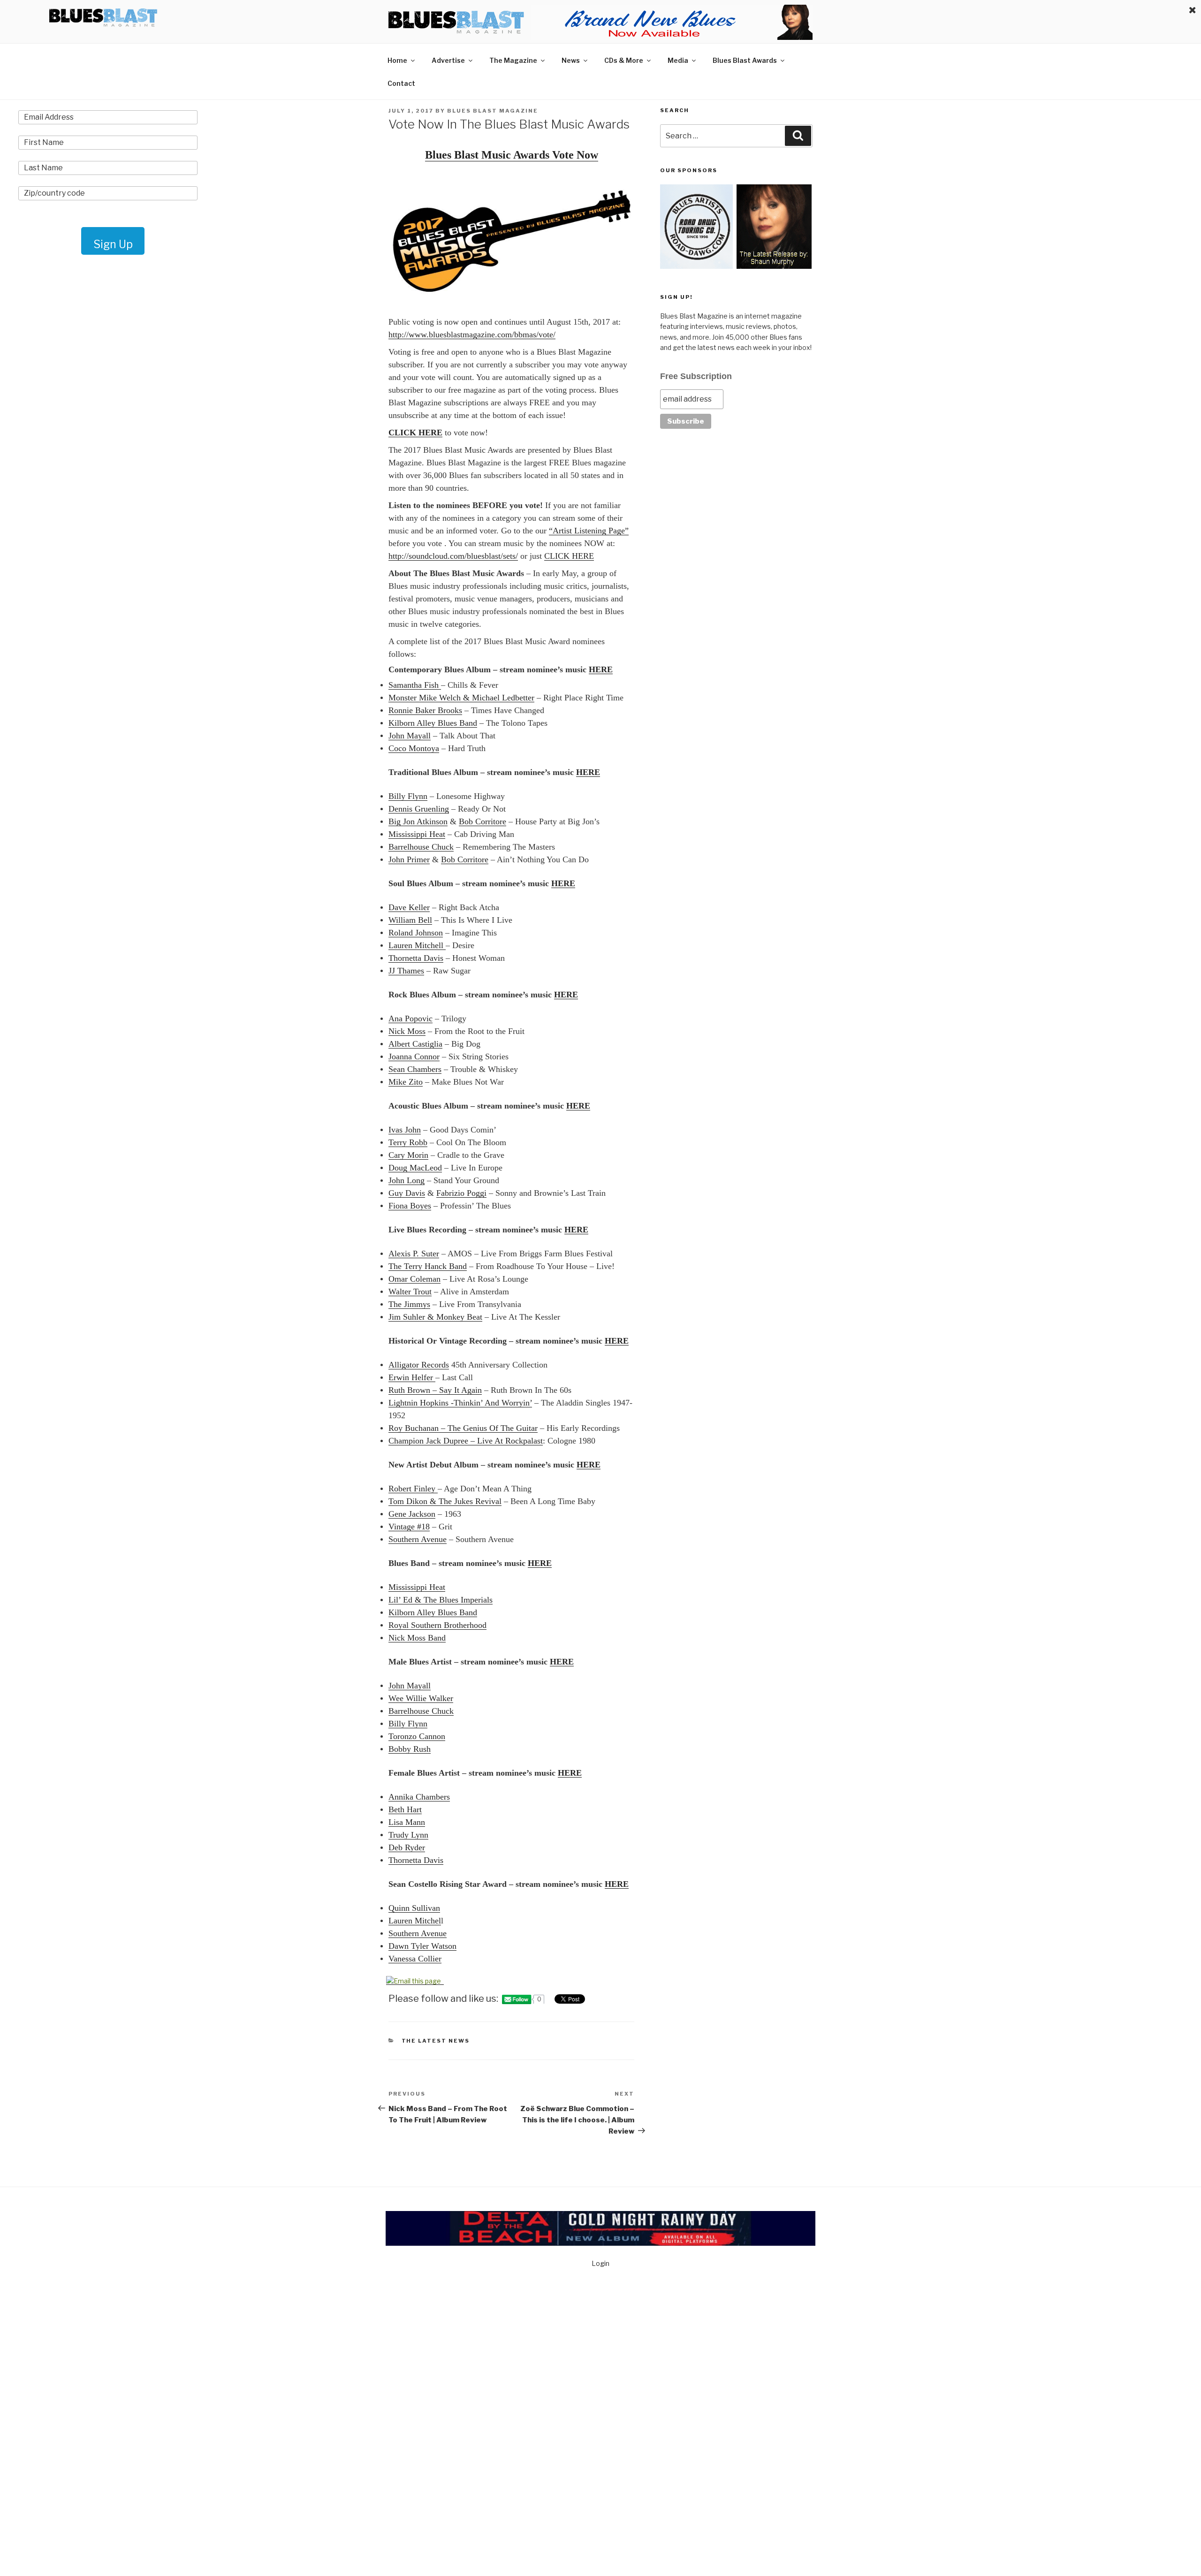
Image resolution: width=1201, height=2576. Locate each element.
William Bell (410, 920)
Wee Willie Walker (421, 1698)
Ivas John (405, 1130)
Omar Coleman (414, 1279)
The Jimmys (409, 1304)
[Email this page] (415, 1981)
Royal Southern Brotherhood (437, 1625)
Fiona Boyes (410, 1206)
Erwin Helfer (412, 1377)
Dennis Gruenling (419, 809)
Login (600, 2263)
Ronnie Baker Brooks (425, 710)
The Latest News (436, 2041)
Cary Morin (408, 1155)
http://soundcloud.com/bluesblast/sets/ (453, 556)
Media (678, 60)
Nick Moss (407, 1031)
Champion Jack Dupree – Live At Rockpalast (466, 1441)
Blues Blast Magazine (493, 111)
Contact (401, 83)
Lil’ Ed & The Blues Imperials (441, 1600)
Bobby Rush (410, 1749)
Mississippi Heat (417, 834)
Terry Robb (408, 1142)
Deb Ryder (407, 1847)
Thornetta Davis (416, 958)
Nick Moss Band (417, 1638)
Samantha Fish (415, 685)
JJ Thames (406, 971)
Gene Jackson (412, 1514)
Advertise (448, 60)
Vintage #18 (409, 1527)
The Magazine (513, 60)
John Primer (409, 859)
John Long (407, 1180)
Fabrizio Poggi (461, 1193)
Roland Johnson (416, 933)
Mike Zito (406, 1082)
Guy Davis (407, 1193)
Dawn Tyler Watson (422, 1946)
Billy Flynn (408, 796)
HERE (601, 669)
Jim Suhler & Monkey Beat (435, 1317)
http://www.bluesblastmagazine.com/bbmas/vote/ (472, 334)
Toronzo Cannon (417, 1736)
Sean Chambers (415, 1069)
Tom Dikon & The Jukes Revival (445, 1501)
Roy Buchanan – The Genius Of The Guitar (463, 1428)
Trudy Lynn (408, 1835)
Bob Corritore (483, 821)
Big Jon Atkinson (418, 821)
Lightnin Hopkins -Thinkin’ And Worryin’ (460, 1403)
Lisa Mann (407, 1822)
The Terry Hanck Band (428, 1266)
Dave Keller (409, 907)
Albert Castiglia (415, 1044)
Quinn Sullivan (414, 1908)
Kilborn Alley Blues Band (433, 723)
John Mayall (410, 736)
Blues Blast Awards (745, 60)
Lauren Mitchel (415, 1921)
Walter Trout (410, 1292)
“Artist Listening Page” (589, 531)
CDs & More (624, 60)
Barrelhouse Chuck (421, 847)
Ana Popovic (410, 1018)
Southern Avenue (418, 1539)
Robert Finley (413, 1489)
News (571, 60)
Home (397, 60)
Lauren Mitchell (417, 945)
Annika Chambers (419, 1797)
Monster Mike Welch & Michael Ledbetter (461, 698)
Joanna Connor (414, 1056)
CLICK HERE (415, 433)
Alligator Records (419, 1365)
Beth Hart (405, 1809)
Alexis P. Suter (414, 1254)
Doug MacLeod (415, 1168)
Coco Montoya (414, 748)
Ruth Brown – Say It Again (435, 1390)
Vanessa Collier (415, 1959)
